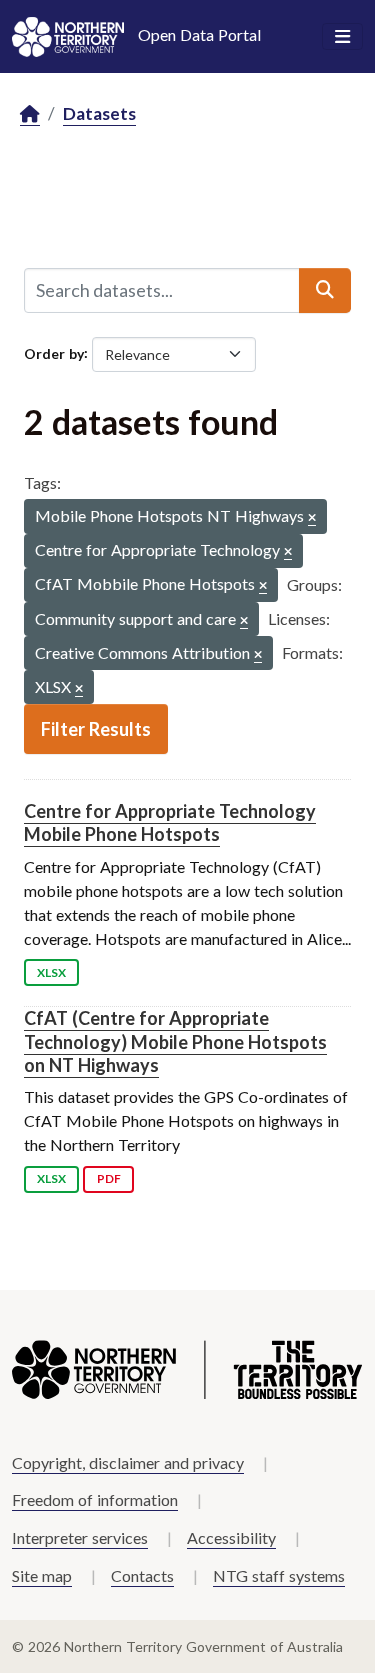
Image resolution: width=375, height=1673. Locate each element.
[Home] (30, 114)
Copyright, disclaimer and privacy (128, 1462)
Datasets (99, 113)
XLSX (51, 972)
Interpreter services (80, 1537)
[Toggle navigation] (342, 37)
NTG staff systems (279, 1575)
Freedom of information (95, 1499)
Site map (42, 1575)
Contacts (142, 1575)
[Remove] (312, 518)
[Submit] (325, 290)
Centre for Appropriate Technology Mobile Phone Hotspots (170, 822)
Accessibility (231, 1537)
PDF (109, 1178)
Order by (54, 352)
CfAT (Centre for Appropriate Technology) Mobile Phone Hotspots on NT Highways (175, 1041)
